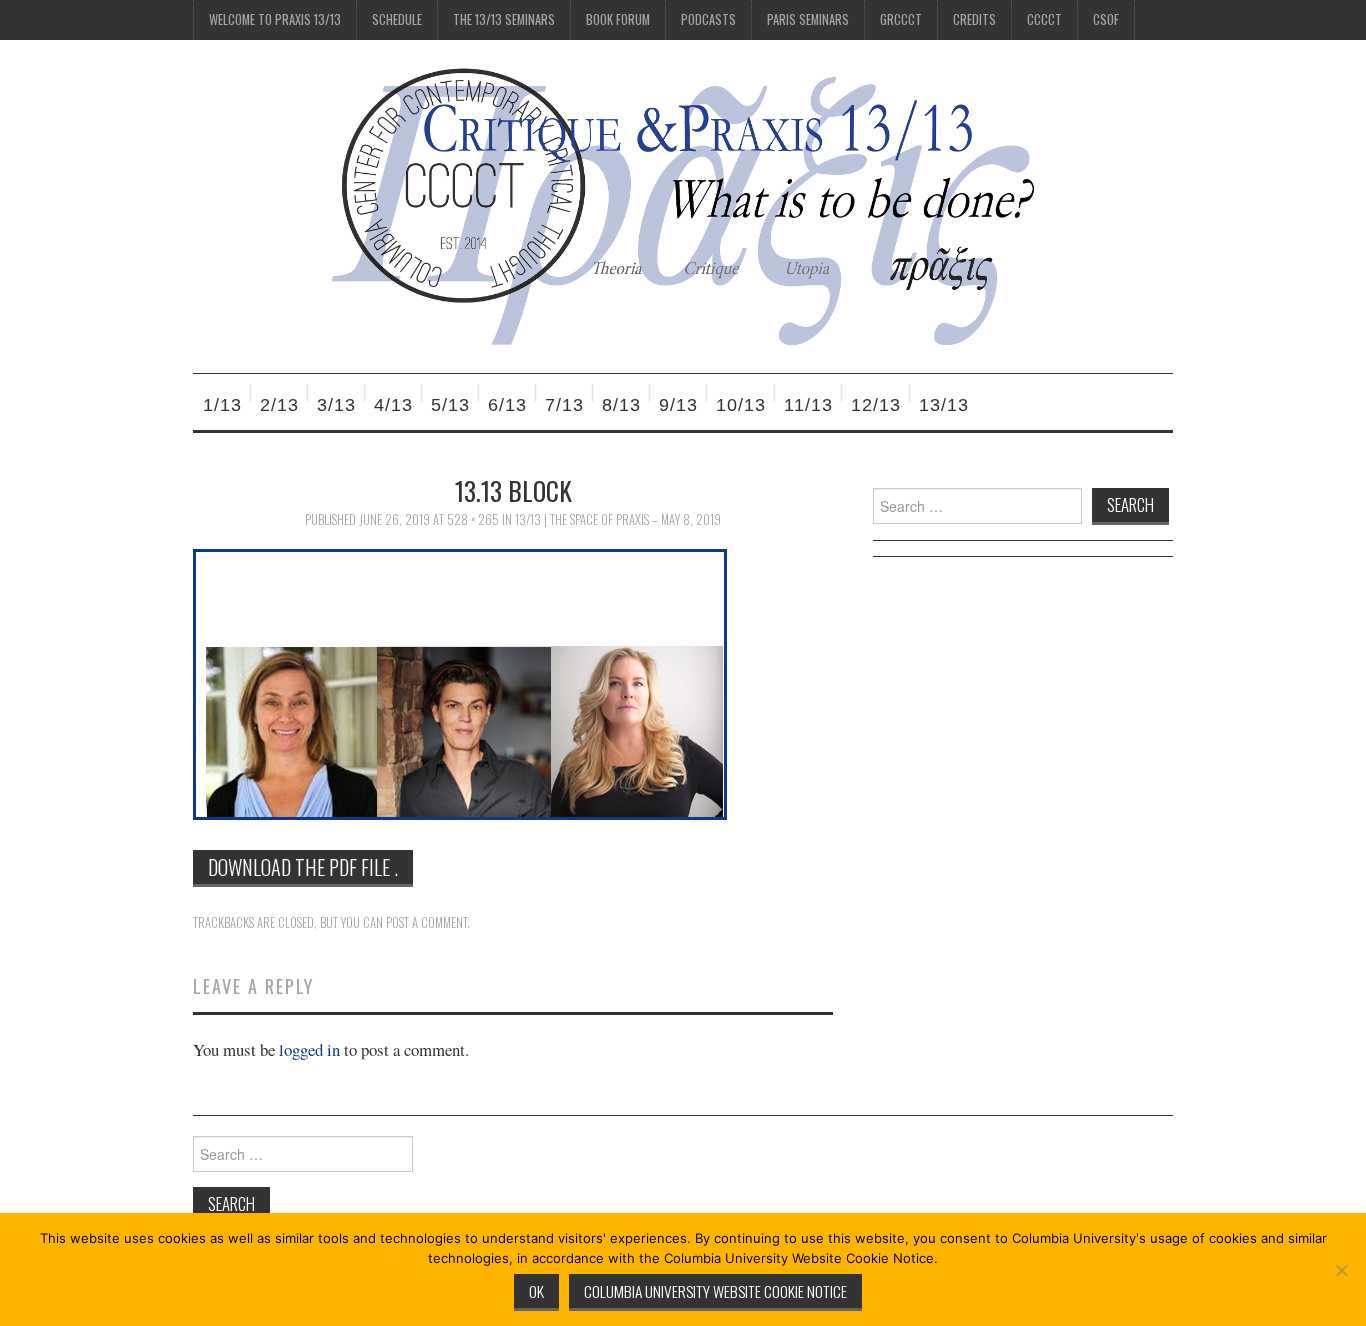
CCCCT (1044, 19)
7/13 (564, 405)
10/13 (741, 405)
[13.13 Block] (460, 682)
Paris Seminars (808, 19)
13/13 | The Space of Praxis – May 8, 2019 (618, 519)
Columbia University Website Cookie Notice (715, 1291)
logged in (309, 1049)
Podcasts (708, 19)
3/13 (336, 405)
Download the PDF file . (303, 867)
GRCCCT (901, 19)
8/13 (621, 405)
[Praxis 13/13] (683, 204)
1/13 (222, 405)
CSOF (1106, 19)
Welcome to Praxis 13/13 (275, 19)
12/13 (876, 405)
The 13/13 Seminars (504, 19)
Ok (536, 1291)
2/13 (279, 405)
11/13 (808, 405)
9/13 (678, 405)
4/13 (393, 405)
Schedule (397, 19)
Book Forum (618, 19)
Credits (974, 19)
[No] (1341, 1270)
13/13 (944, 405)
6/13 (507, 405)
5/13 (450, 405)
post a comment (426, 922)
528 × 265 (473, 519)
